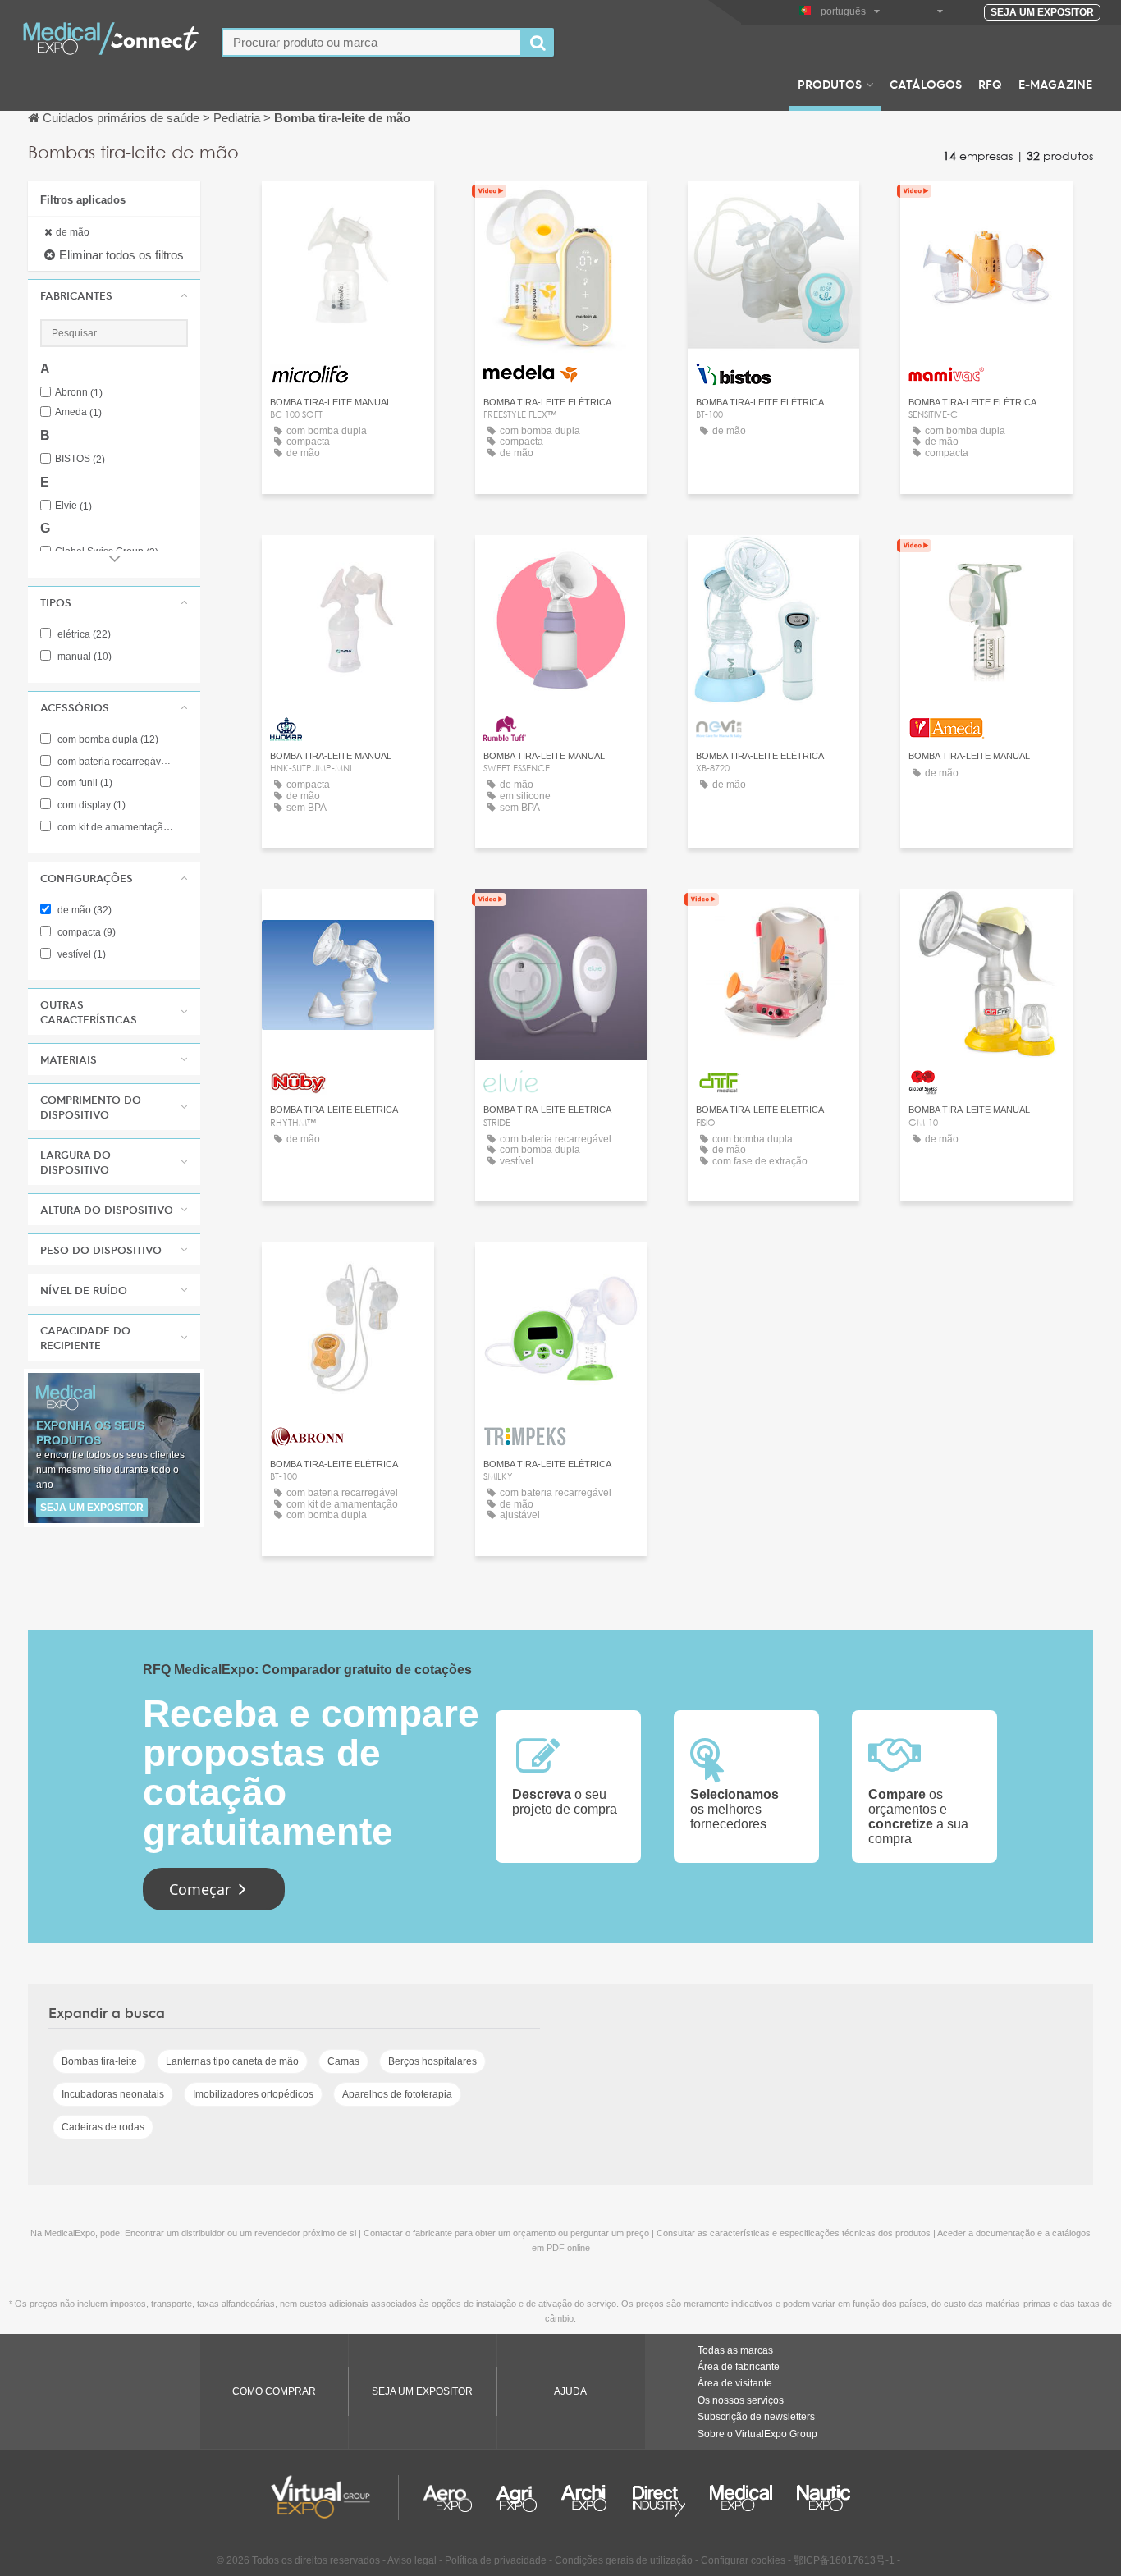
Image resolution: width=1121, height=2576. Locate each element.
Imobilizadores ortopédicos (253, 2094)
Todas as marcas (735, 2350)
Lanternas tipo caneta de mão (232, 2061)
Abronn (79, 393)
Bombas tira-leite (99, 2061)
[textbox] (372, 42)
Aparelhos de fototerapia (397, 2094)
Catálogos (926, 84)
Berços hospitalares (432, 2061)
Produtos (830, 84)
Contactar (348, 208)
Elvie (73, 506)
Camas (343, 2061)
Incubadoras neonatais (113, 2094)
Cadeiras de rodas (103, 2127)
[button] (114, 295)
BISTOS (80, 459)
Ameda (78, 412)
